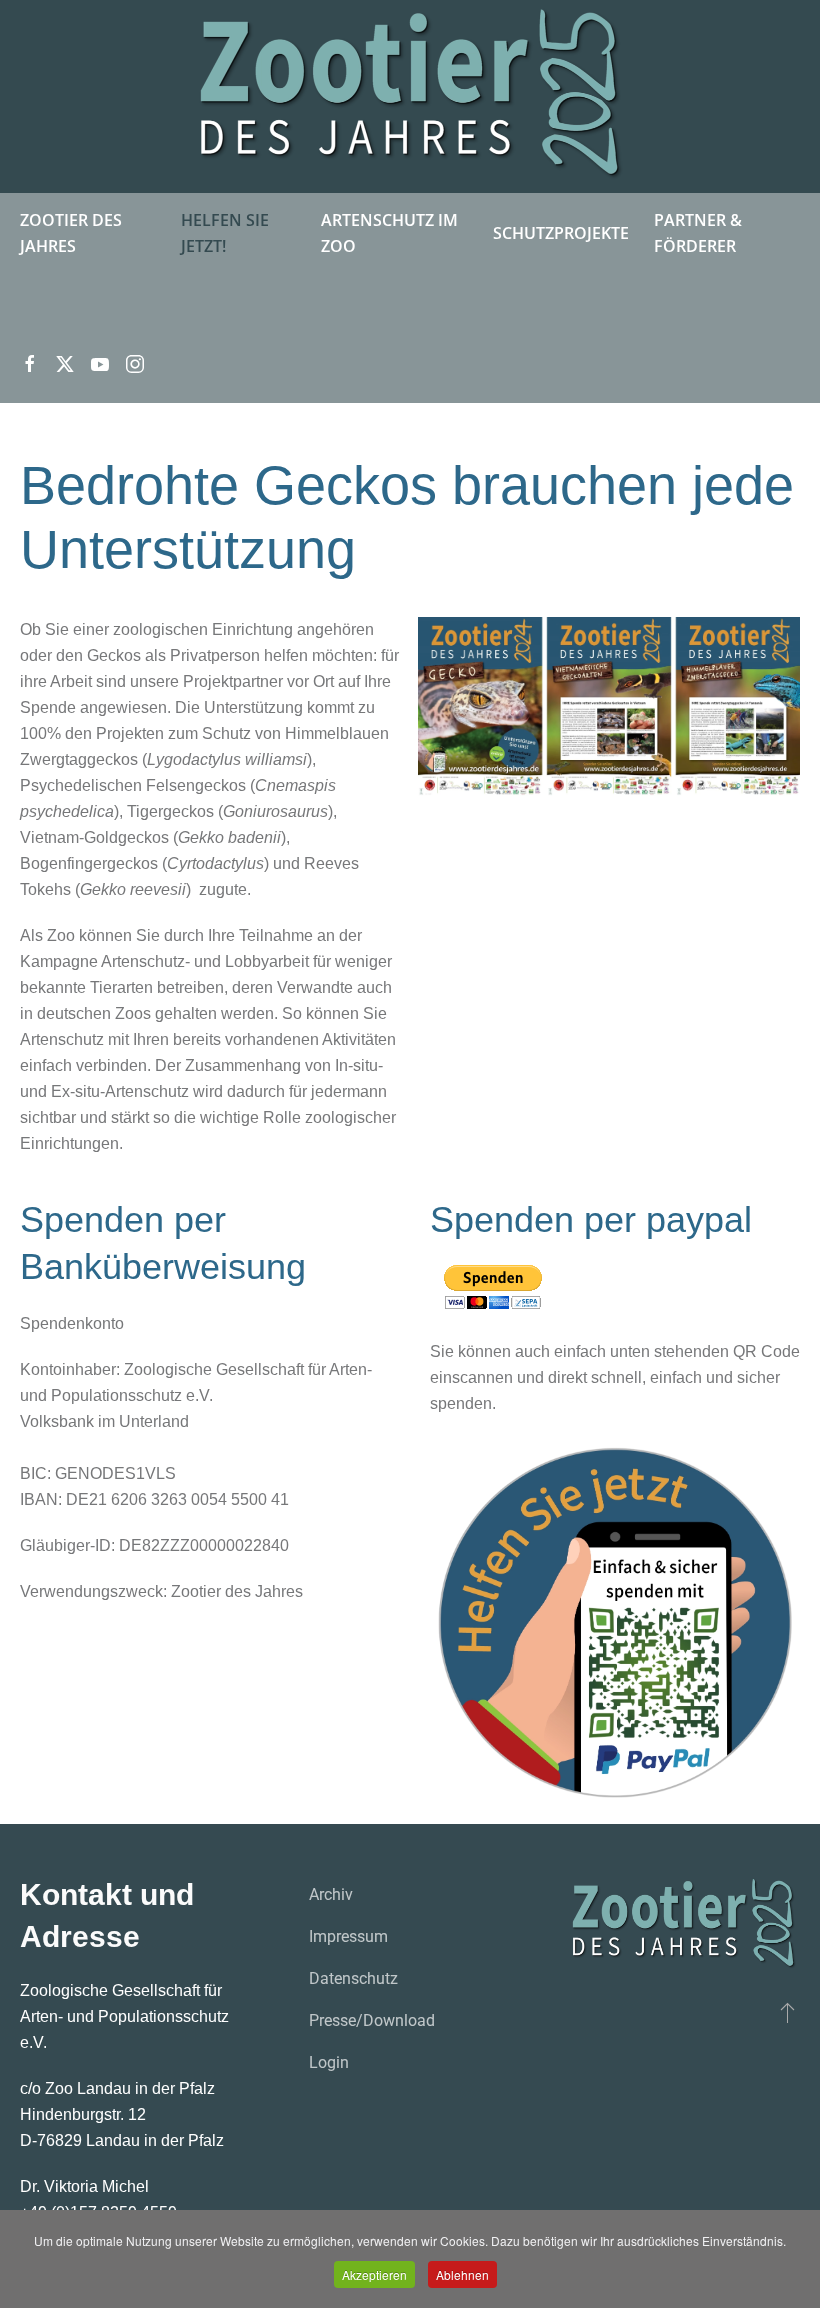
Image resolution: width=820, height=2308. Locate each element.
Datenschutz (353, 1978)
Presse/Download (372, 2020)
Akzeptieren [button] (374, 2274)
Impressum (348, 1936)
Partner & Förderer (698, 233)
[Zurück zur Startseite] (410, 96)
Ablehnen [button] (462, 2274)
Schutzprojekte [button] (561, 233)
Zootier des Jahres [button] (71, 233)
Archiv (331, 1894)
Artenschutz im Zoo (389, 233)
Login (329, 2062)
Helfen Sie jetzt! (225, 233)
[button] (787, 2012)
